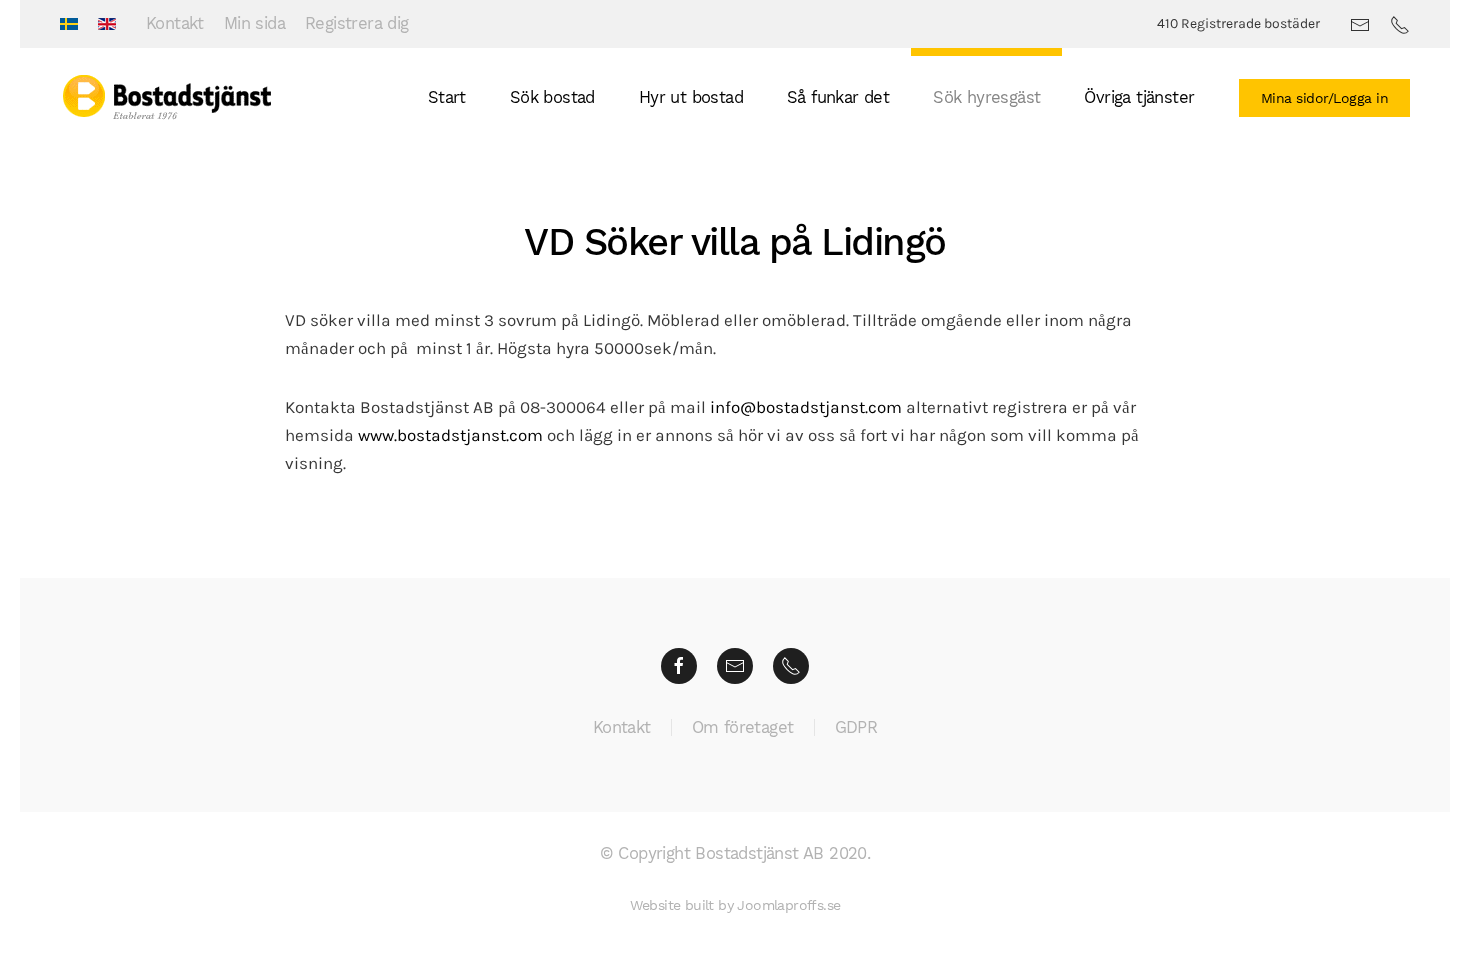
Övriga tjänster (1139, 97)
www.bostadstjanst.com (450, 435)
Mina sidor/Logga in (1325, 98)
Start (447, 97)
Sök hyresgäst (986, 97)
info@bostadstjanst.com (806, 407)
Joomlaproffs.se (788, 905)
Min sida (254, 23)
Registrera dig (357, 23)
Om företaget (743, 727)
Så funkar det (838, 97)
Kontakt (175, 23)
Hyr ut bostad (691, 97)
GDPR (856, 727)
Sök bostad (552, 97)
